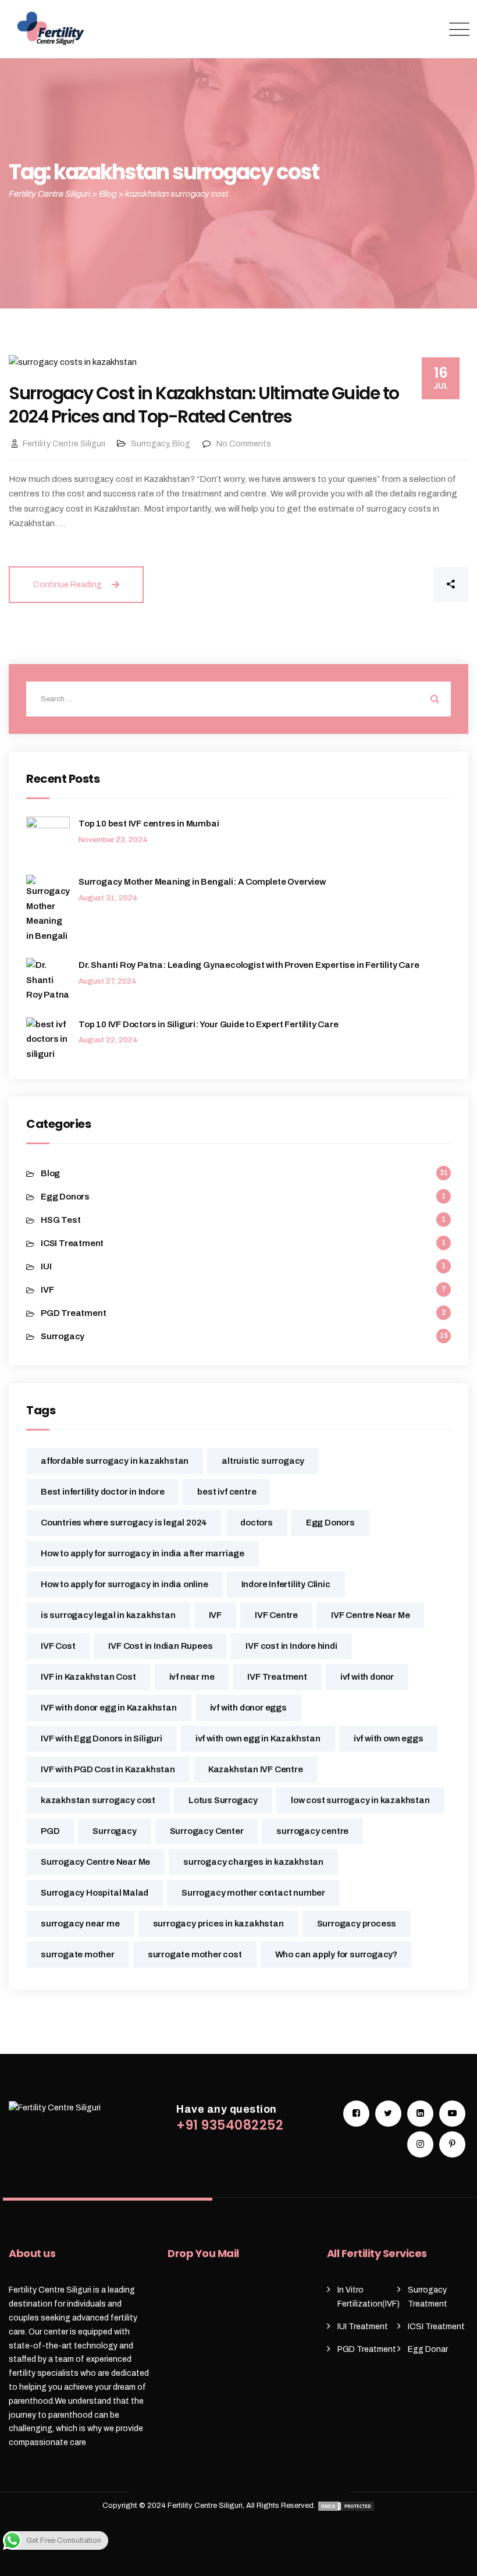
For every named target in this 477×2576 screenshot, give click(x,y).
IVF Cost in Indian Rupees (160, 1646)
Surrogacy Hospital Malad (95, 1893)
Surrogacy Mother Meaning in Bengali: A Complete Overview (202, 882)
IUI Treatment (363, 2327)
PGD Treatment (73, 1313)
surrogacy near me (80, 1924)
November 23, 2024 (113, 840)
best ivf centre (227, 1492)
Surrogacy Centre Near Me (95, 1862)
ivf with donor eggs (248, 1708)
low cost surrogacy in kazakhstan (360, 1800)
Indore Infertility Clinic (286, 1584)
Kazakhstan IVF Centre (256, 1769)
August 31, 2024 (108, 898)
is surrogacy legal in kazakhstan (108, 1615)
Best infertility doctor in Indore (102, 1492)
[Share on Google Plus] (401, 584)
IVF (47, 1290)
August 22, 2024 (108, 1040)
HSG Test (60, 1220)
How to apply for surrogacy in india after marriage (143, 1553)
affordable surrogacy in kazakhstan (115, 1461)
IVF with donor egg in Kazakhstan (109, 1708)
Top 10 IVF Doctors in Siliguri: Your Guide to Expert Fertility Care (209, 1024)
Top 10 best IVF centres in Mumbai (149, 824)
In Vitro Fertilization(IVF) (369, 2297)
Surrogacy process (357, 1924)
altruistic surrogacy (263, 1461)
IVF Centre (276, 1615)
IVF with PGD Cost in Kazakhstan (108, 1769)
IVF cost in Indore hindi (291, 1646)
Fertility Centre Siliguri (64, 444)
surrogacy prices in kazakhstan (218, 1924)
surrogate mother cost (195, 1954)
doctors (257, 1523)
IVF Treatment (277, 1677)
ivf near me (192, 1677)
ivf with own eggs (389, 1738)
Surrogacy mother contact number (253, 1893)
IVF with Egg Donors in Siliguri (102, 1738)
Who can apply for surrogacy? (336, 1954)
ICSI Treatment (72, 1243)
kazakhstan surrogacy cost (98, 1800)
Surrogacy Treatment (428, 2297)
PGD (50, 1831)
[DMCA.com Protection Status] (346, 2506)
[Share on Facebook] (363, 584)
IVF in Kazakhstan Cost (88, 1677)
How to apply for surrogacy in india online (124, 1584)
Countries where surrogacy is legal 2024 (124, 1523)
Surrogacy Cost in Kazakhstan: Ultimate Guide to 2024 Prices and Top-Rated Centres (204, 405)
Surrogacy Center (207, 1831)
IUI (46, 1266)
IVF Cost (58, 1646)
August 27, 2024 (108, 981)
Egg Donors (65, 1197)
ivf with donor (367, 1677)
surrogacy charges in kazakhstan (253, 1862)
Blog (181, 444)
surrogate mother (78, 1954)
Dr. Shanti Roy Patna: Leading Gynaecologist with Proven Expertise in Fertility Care (249, 965)
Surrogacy (150, 444)
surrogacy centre (312, 1831)
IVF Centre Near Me (370, 1615)
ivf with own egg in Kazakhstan (258, 1738)
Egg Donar (428, 2349)
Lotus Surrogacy (223, 1800)
